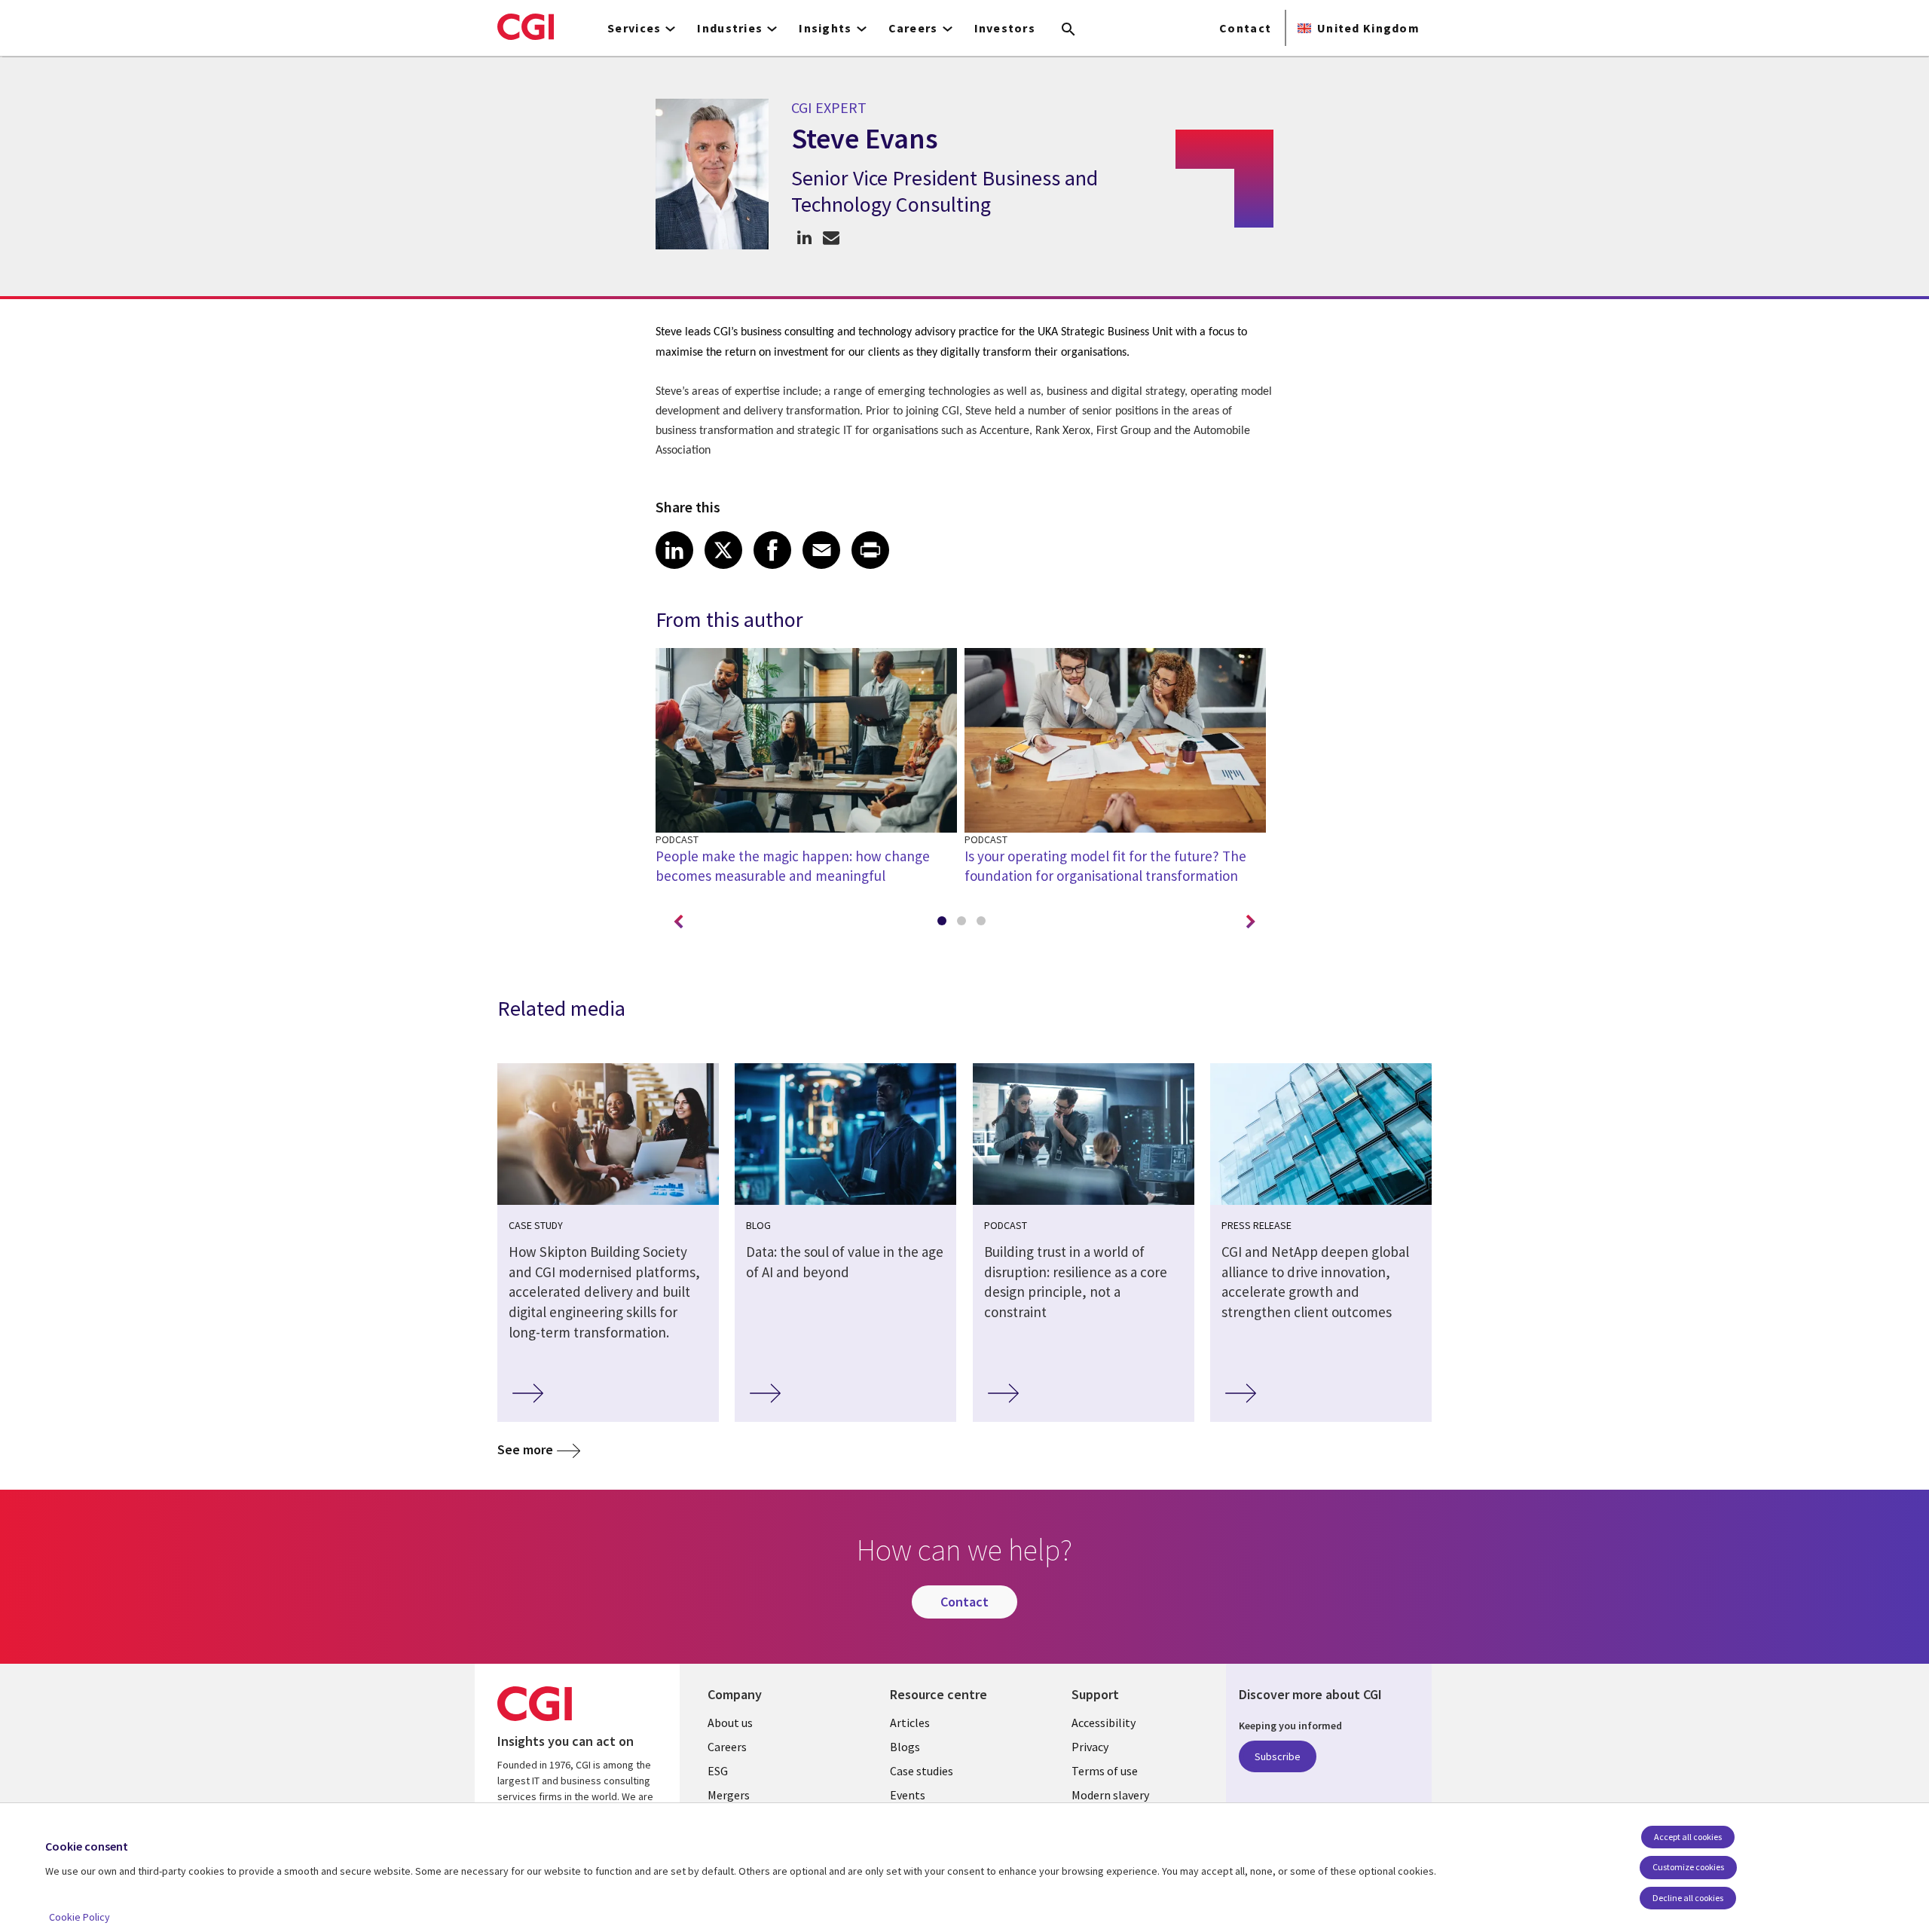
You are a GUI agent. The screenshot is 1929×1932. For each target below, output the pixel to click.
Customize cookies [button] (1688, 1867)
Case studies (922, 1771)
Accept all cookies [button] (1688, 1837)
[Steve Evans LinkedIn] (804, 237)
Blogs (905, 1747)
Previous (678, 922)
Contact (1245, 28)
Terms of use (1105, 1771)
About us (730, 1723)
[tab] (945, 924)
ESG (718, 1771)
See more (525, 1449)
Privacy (1090, 1747)
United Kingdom (1368, 28)
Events (908, 1795)
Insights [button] (825, 28)
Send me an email (831, 237)
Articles (910, 1723)
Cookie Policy (79, 1917)
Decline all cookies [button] (1688, 1898)
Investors (1005, 28)
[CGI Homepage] (526, 26)
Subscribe (1278, 1756)
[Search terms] (1068, 30)
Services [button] (634, 28)
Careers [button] (913, 28)
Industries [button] (730, 28)
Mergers (729, 1795)
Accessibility (1104, 1723)
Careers (727, 1747)
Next (1251, 922)
